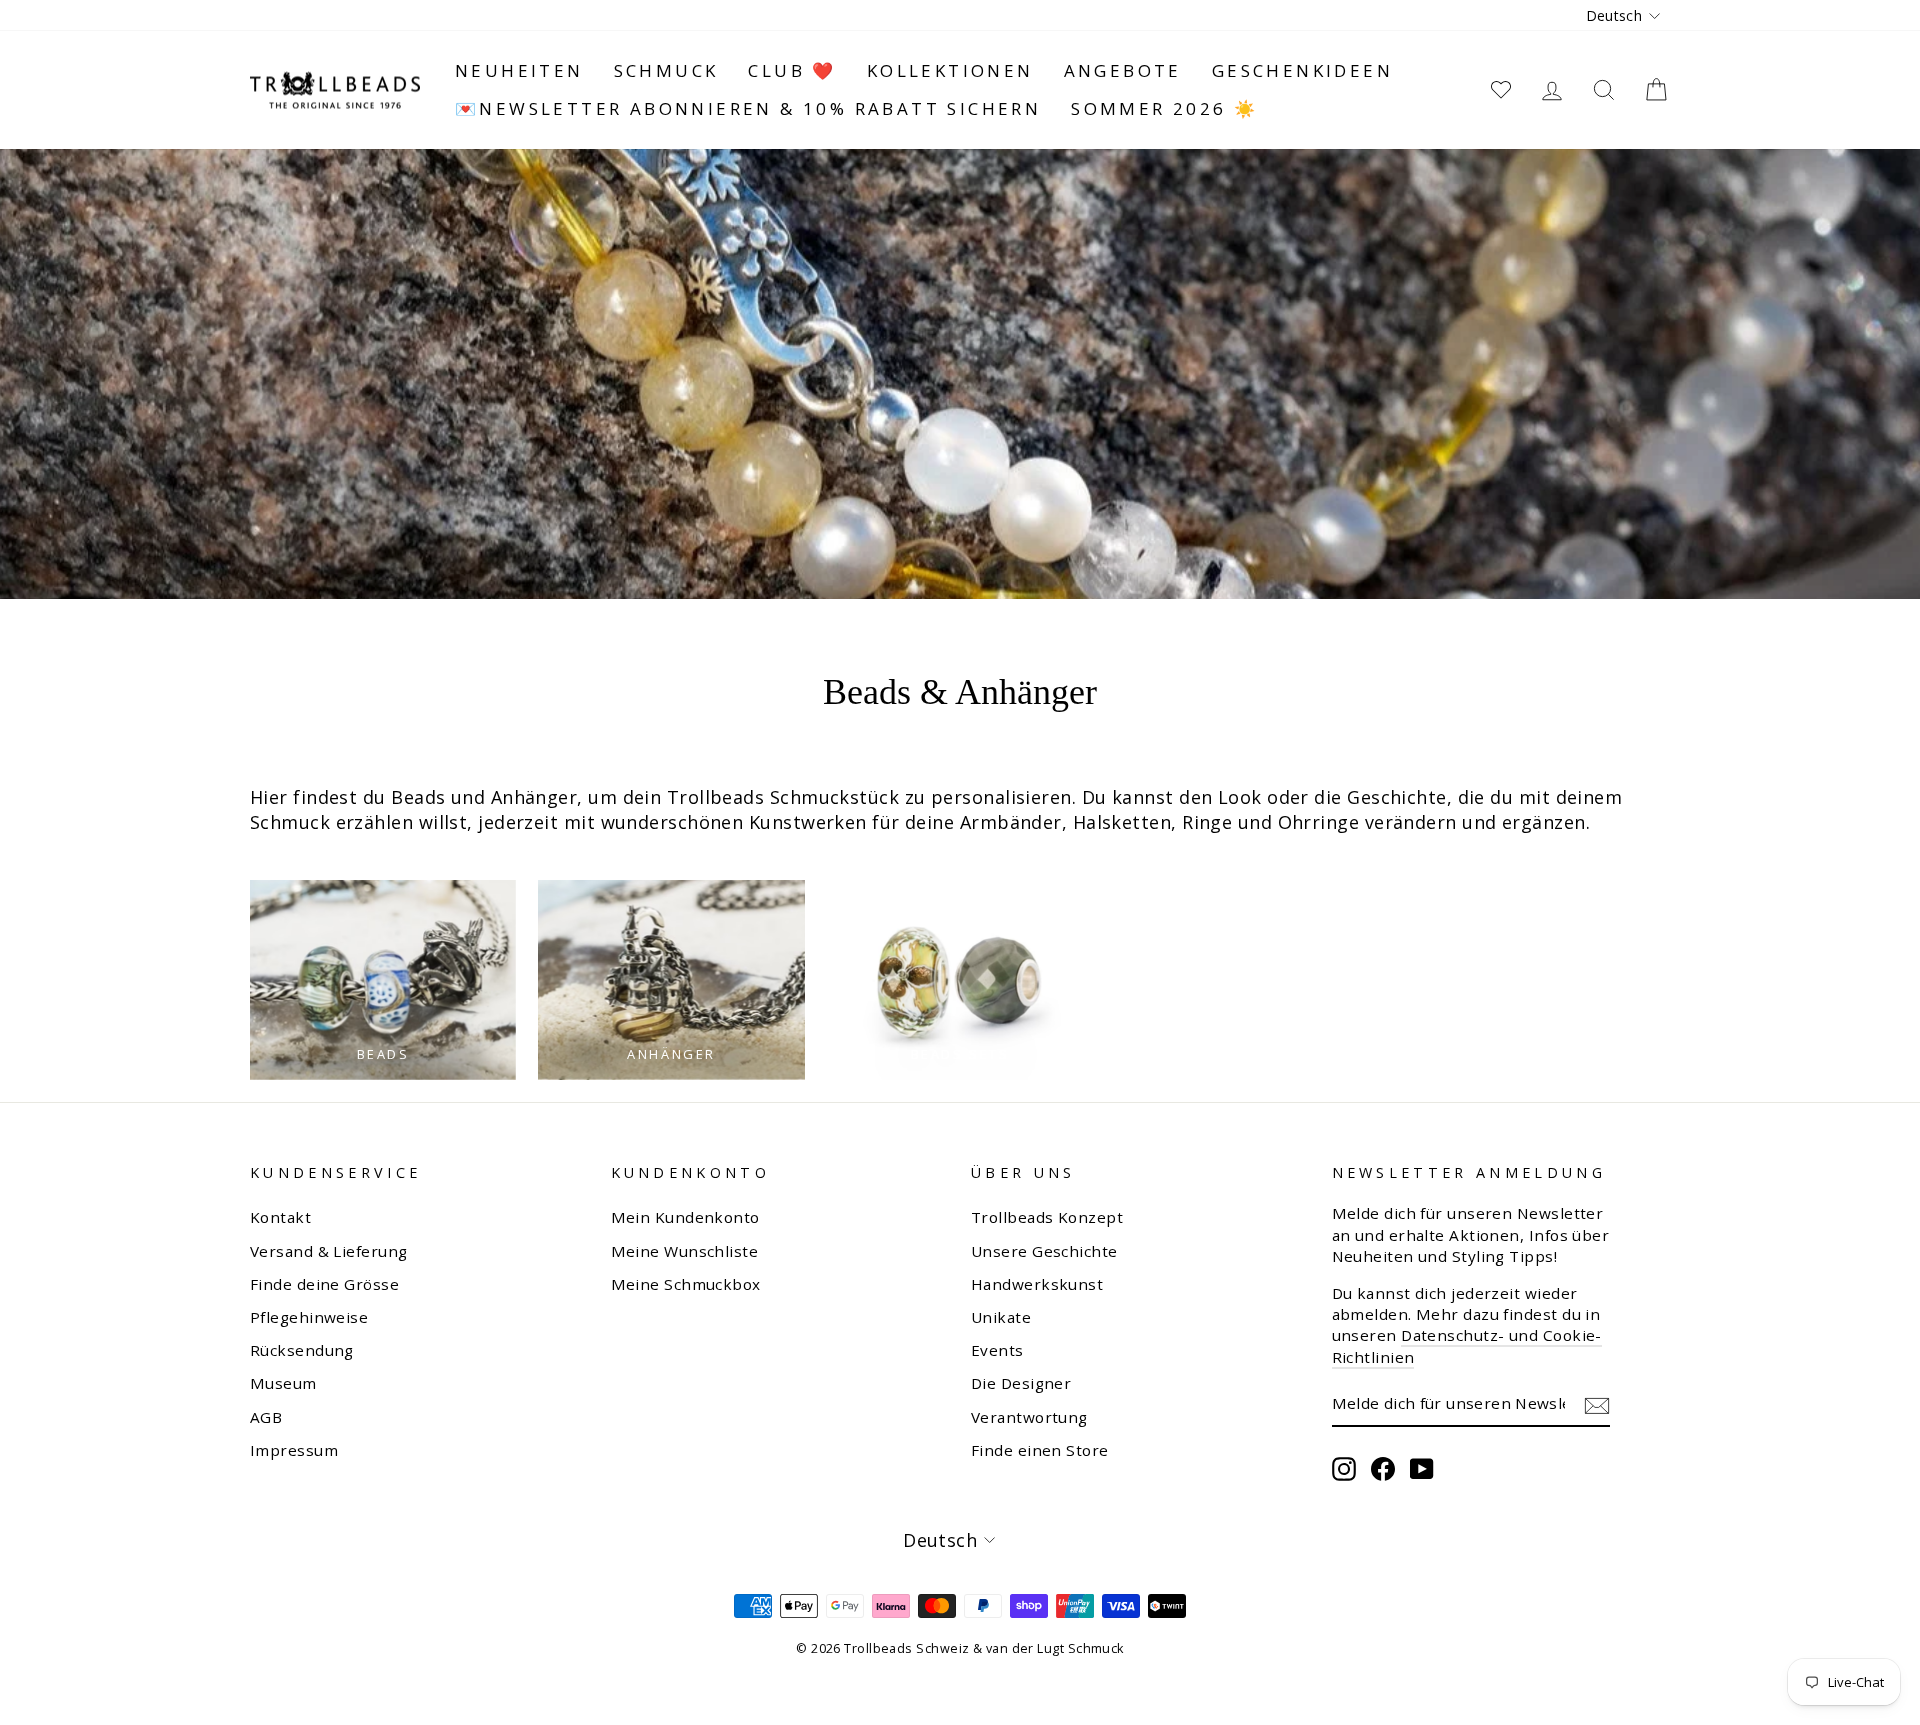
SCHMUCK (666, 70)
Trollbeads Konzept (1047, 1217)
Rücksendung (302, 1350)
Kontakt (280, 1217)
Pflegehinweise (309, 1317)
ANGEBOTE (1123, 70)
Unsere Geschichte (1044, 1251)
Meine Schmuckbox (686, 1284)
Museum (283, 1383)
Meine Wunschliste (685, 1251)
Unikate (1001, 1317)
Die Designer (1021, 1383)
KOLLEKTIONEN (950, 70)
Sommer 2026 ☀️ (1164, 108)
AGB (266, 1417)
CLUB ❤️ (792, 70)
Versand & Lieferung (329, 1251)
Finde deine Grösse (324, 1284)
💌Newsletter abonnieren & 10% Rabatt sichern (748, 108)
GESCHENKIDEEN (1302, 70)
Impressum (294, 1450)
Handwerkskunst (1037, 1284)
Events (997, 1350)
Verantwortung (1029, 1417)
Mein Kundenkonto (685, 1217)
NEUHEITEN (519, 70)
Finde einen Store (1040, 1450)
